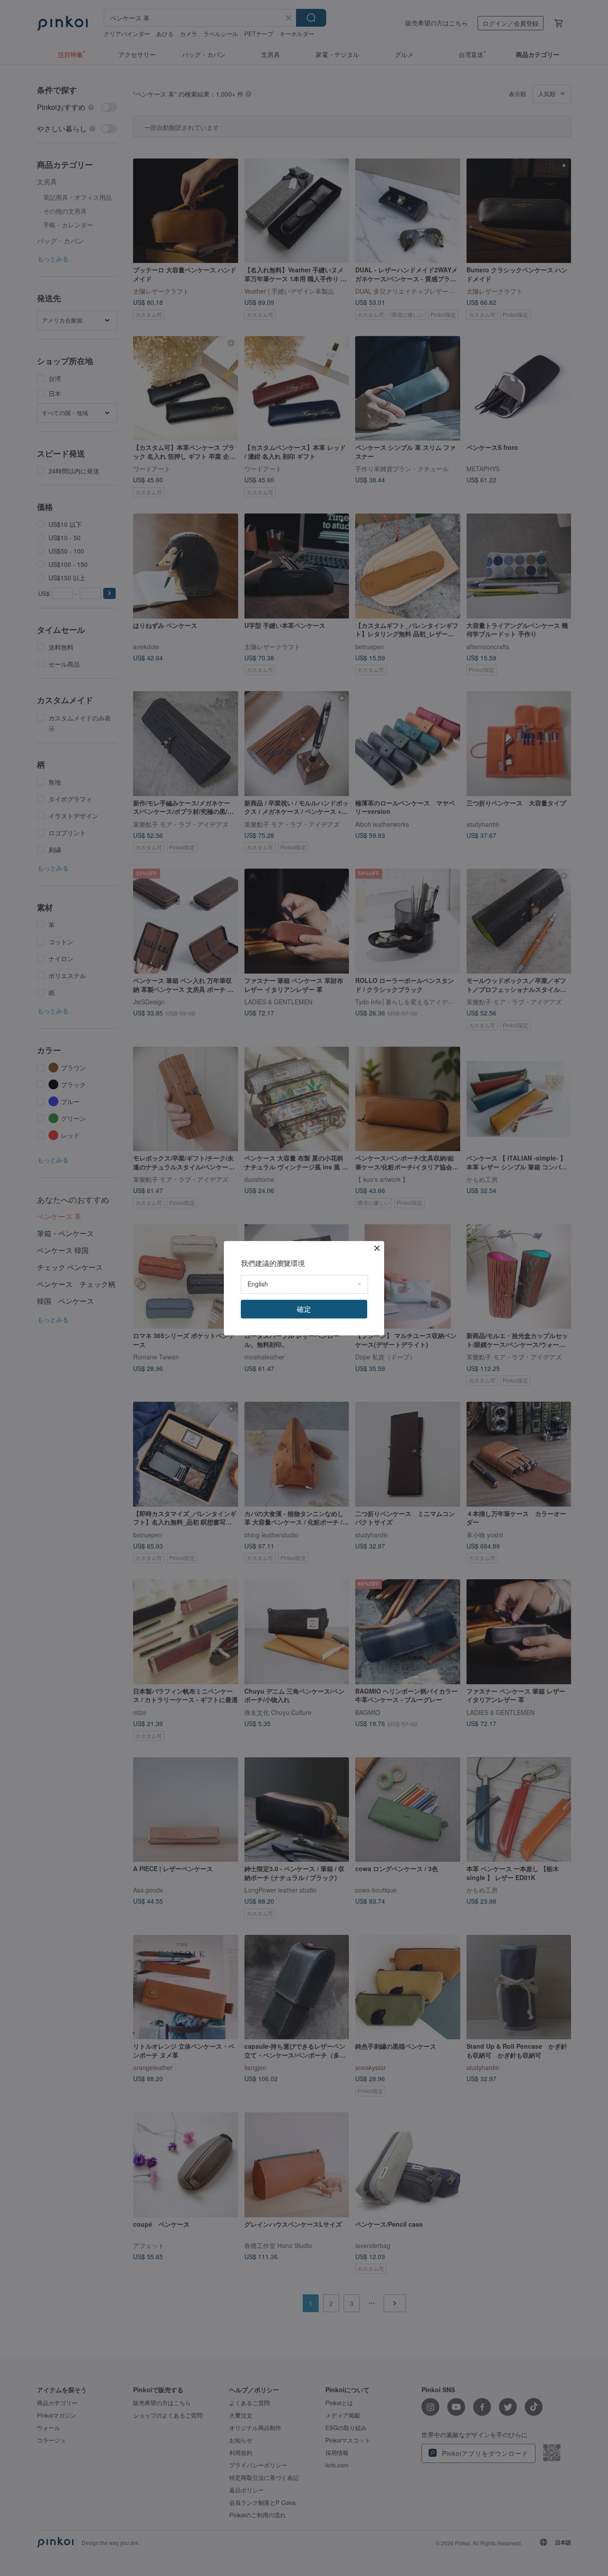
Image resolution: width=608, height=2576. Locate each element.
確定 (304, 1309)
